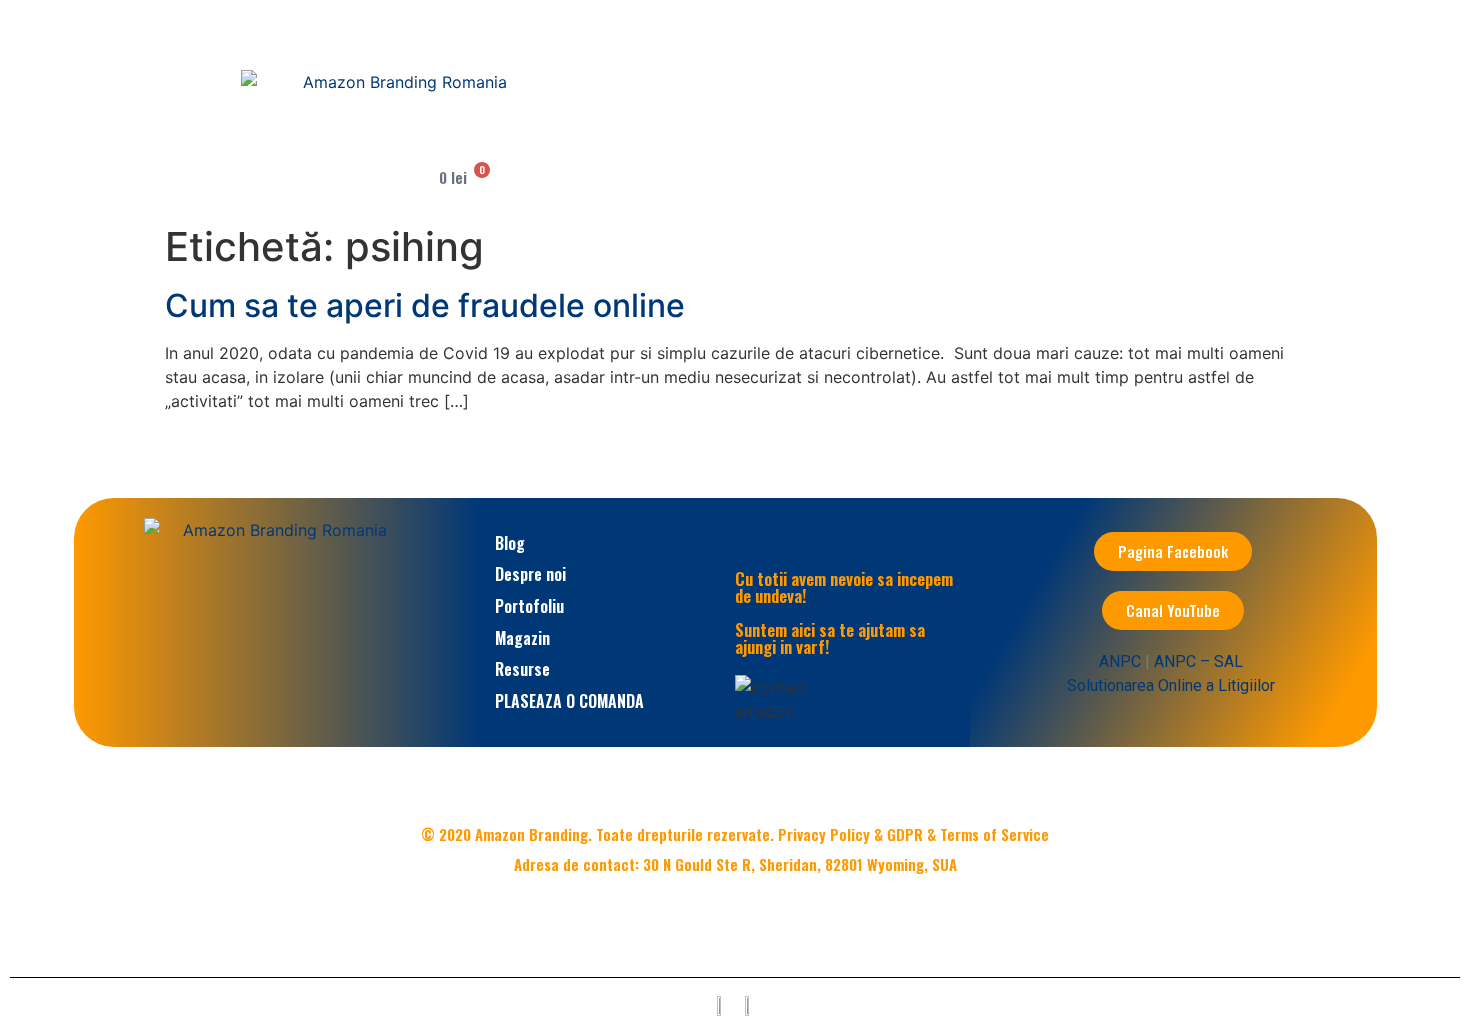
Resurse (522, 669)
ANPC (1120, 661)
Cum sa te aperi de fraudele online (425, 305)
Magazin (522, 638)
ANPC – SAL (1198, 661)
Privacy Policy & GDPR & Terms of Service (913, 834)
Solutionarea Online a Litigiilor (1171, 685)
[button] (569, 137)
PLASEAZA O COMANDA (569, 701)
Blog (510, 543)
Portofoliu (529, 606)
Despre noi (530, 574)
